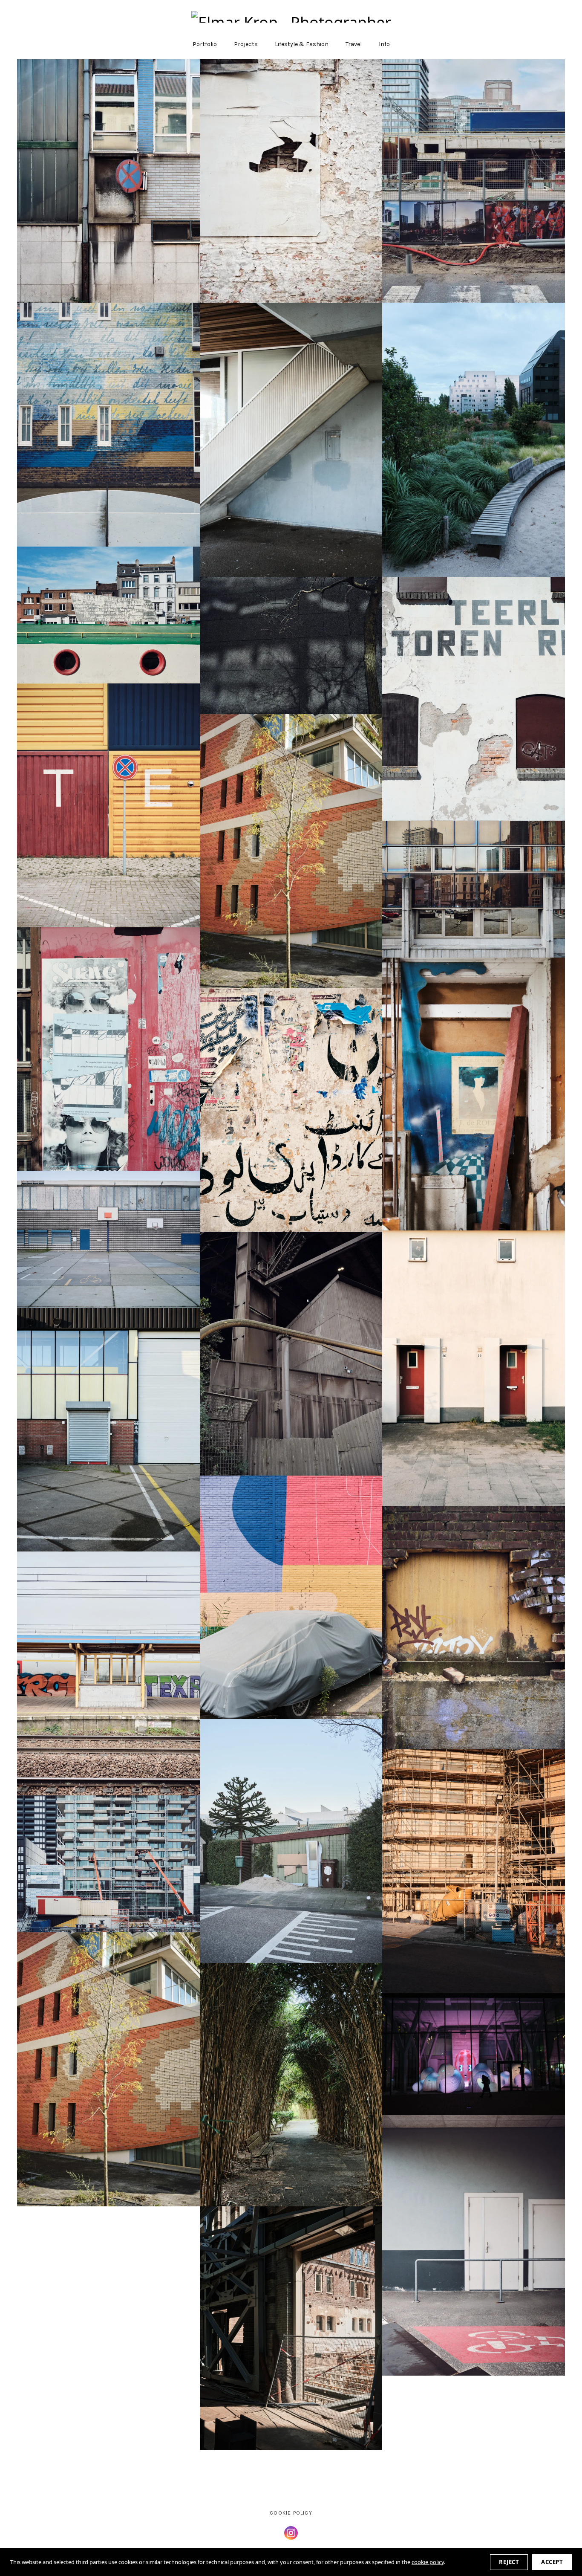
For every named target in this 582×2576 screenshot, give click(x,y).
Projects (246, 44)
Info (384, 44)
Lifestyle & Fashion (302, 44)
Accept (552, 2562)
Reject (509, 2562)
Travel (354, 44)
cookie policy (428, 2562)
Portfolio (205, 44)
